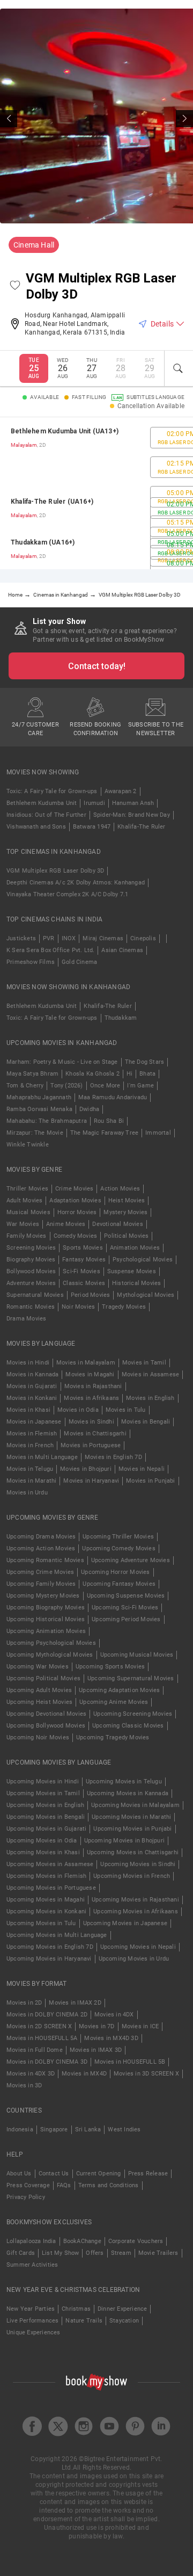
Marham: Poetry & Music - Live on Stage (62, 1062)
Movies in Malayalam (86, 1363)
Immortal (158, 1133)
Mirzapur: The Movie (35, 1133)
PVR (49, 938)
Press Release (148, 2174)
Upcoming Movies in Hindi (43, 1782)
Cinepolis (143, 938)
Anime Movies (66, 1224)
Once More (105, 1086)
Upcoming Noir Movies (38, 1737)
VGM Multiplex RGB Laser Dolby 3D (55, 871)
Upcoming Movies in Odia (42, 1841)
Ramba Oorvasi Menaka (39, 1109)
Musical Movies (28, 1212)
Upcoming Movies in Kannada (128, 1793)
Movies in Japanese (34, 1422)
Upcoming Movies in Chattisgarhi (133, 1852)
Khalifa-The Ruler (141, 827)
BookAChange (82, 2241)
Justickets (21, 938)
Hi (129, 1074)
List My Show (60, 2253)
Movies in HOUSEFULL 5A (42, 2038)
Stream (121, 2253)
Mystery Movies (125, 1212)
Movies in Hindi (28, 1363)
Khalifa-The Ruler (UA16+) (52, 502)
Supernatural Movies (35, 1295)
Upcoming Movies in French (132, 1876)
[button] (15, 286)
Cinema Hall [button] (34, 245)
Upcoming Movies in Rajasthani (135, 1900)
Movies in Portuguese (91, 1445)
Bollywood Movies (31, 1271)
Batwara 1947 (92, 827)
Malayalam (24, 445)
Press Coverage (28, 2185)
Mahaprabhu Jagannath (39, 1097)
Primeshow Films (31, 962)
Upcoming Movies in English (45, 1805)
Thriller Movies (27, 1189)
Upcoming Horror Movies (115, 1572)
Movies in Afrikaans (91, 1398)
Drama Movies (26, 1319)
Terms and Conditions (109, 2185)
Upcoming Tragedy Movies (113, 1737)
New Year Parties (31, 2309)
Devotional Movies (117, 1224)
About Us (19, 2174)
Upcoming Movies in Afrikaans (136, 1911)
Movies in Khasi (28, 1410)
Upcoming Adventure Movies (131, 1560)
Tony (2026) (66, 1086)
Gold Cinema (79, 962)
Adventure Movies (31, 1283)
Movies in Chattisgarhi (95, 1434)
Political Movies (126, 1236)
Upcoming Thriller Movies (118, 1537)
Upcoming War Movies (38, 1667)
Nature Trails (84, 2321)
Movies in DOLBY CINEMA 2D (47, 2015)
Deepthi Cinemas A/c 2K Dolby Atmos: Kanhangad (76, 883)
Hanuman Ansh (133, 803)
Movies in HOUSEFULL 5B (130, 2062)
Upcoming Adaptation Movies (119, 1690)
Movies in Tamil (144, 1363)
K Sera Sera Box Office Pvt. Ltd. (50, 950)
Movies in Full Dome (35, 2050)
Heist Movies (127, 1200)
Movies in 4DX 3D (31, 2074)
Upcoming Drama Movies (41, 1537)
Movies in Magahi (90, 1374)
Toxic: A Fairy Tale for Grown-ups (52, 791)
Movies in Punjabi (150, 1481)
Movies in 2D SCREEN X (39, 2026)
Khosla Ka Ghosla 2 (92, 1074)
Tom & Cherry (25, 1086)
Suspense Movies (132, 1271)
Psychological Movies (143, 1260)
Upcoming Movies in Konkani (46, 1911)
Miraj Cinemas (103, 938)
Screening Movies (31, 1248)
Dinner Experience (122, 2309)
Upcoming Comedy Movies (118, 1548)
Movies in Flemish (32, 1434)
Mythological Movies (146, 1295)
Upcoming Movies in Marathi (131, 1817)
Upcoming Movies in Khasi (43, 1852)
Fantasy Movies (84, 1260)
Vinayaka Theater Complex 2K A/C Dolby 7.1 (67, 894)
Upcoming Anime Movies (114, 1702)
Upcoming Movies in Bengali (46, 1817)
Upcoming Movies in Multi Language (57, 1935)
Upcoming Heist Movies (39, 1702)
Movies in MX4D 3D (111, 2038)
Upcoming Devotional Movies (46, 1714)
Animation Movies (135, 1248)
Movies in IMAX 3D (96, 2050)
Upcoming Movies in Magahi (46, 1900)
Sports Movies (83, 1248)
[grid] (96, 493)
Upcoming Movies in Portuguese (51, 1888)
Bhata (147, 1074)
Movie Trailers (158, 2253)
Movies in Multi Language (42, 1457)
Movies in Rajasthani (93, 1386)
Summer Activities (32, 2265)
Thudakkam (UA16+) (43, 542)
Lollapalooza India (31, 2241)
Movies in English (150, 1398)
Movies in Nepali (142, 1469)
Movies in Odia (78, 1410)
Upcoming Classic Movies (128, 1726)
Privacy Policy (26, 2197)
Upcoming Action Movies (41, 1548)
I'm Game (140, 1086)
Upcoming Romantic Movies (45, 1560)
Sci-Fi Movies (81, 1271)
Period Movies (91, 1295)
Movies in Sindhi (91, 1422)
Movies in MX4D (84, 2074)
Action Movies (120, 1189)
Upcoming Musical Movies (137, 1655)
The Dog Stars (145, 1062)
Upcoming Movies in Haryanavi (49, 1959)
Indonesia (20, 2129)
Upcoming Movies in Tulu (41, 1923)
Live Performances (32, 2321)
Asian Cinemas (122, 950)
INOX (69, 938)
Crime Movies (74, 1189)
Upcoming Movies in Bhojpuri (124, 1841)
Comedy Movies (76, 1236)
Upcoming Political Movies (43, 1678)
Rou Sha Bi (109, 1121)
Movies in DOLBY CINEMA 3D (47, 2062)
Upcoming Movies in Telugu (124, 1782)
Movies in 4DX (114, 2015)
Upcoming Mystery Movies (43, 1596)
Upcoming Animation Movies (46, 1631)
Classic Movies (84, 1283)
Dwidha (89, 1109)
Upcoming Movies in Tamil (43, 1793)
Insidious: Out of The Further (46, 815)
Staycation (124, 2321)
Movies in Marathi (31, 1481)
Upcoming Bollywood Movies (46, 1726)
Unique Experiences (34, 2332)
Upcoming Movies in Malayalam (135, 1805)
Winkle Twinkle (28, 1145)
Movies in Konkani (32, 1398)
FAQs (64, 2185)
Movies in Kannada (32, 1374)
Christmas (76, 2309)
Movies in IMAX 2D (75, 2003)
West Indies (124, 2129)
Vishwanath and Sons (36, 827)
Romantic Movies (31, 1307)
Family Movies (27, 1236)
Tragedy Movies (124, 1307)
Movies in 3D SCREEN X (146, 2074)
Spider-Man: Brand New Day (132, 815)
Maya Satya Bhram (32, 1074)
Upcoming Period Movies (126, 1619)
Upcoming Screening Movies (133, 1714)
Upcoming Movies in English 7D (50, 1947)
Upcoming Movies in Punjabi (132, 1829)
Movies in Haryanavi (91, 1481)
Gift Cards (21, 2253)
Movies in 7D (96, 2026)
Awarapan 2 (121, 791)
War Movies (23, 1224)
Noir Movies (78, 1307)
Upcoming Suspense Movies (126, 1596)
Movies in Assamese (151, 1374)
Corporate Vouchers (136, 2241)
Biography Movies (31, 1260)
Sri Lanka (88, 2129)
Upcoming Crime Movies (40, 1572)
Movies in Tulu (126, 1410)
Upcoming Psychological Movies (51, 1643)
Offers (95, 2253)
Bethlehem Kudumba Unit (42, 803)
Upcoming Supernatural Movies (131, 1678)
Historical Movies (136, 1283)
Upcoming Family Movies (41, 1584)
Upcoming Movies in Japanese (125, 1923)
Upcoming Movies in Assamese (50, 1864)
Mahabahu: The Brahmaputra (47, 1121)
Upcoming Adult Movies (39, 1690)
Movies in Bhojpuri (86, 1469)
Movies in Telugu (30, 1469)
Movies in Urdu (27, 1493)
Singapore (54, 2129)
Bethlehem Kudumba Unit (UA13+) (65, 431)
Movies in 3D (24, 2085)
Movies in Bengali (146, 1422)
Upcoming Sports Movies (110, 1667)
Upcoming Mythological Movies (50, 1655)
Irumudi (94, 803)
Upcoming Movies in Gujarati (46, 1829)
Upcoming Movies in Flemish (46, 1876)
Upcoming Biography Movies (46, 1608)
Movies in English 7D (113, 1457)
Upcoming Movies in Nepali (138, 1947)
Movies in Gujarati (32, 1386)
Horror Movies (77, 1212)
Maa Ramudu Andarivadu (113, 1097)
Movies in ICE (140, 2026)
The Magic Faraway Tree (104, 1133)
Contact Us (54, 2174)
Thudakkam (121, 1018)
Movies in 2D (24, 2003)
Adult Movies (24, 1200)
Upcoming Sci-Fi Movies (125, 1608)
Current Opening (99, 2174)
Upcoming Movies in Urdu (134, 1959)
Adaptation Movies (75, 1200)
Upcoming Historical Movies (46, 1619)
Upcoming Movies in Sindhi (138, 1864)
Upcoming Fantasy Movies (119, 1584)
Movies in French (30, 1445)
